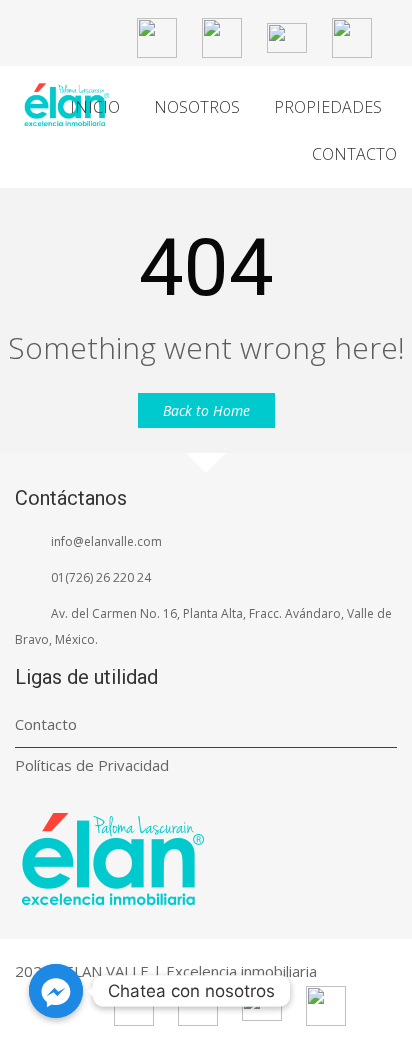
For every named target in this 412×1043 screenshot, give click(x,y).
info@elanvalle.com (106, 541)
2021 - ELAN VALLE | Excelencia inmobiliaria (166, 971)
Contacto (46, 724)
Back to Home (206, 410)
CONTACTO (354, 154)
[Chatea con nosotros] (56, 991)
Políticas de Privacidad (92, 765)
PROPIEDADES (328, 107)
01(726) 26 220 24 (101, 577)
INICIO (95, 107)
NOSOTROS (197, 107)
